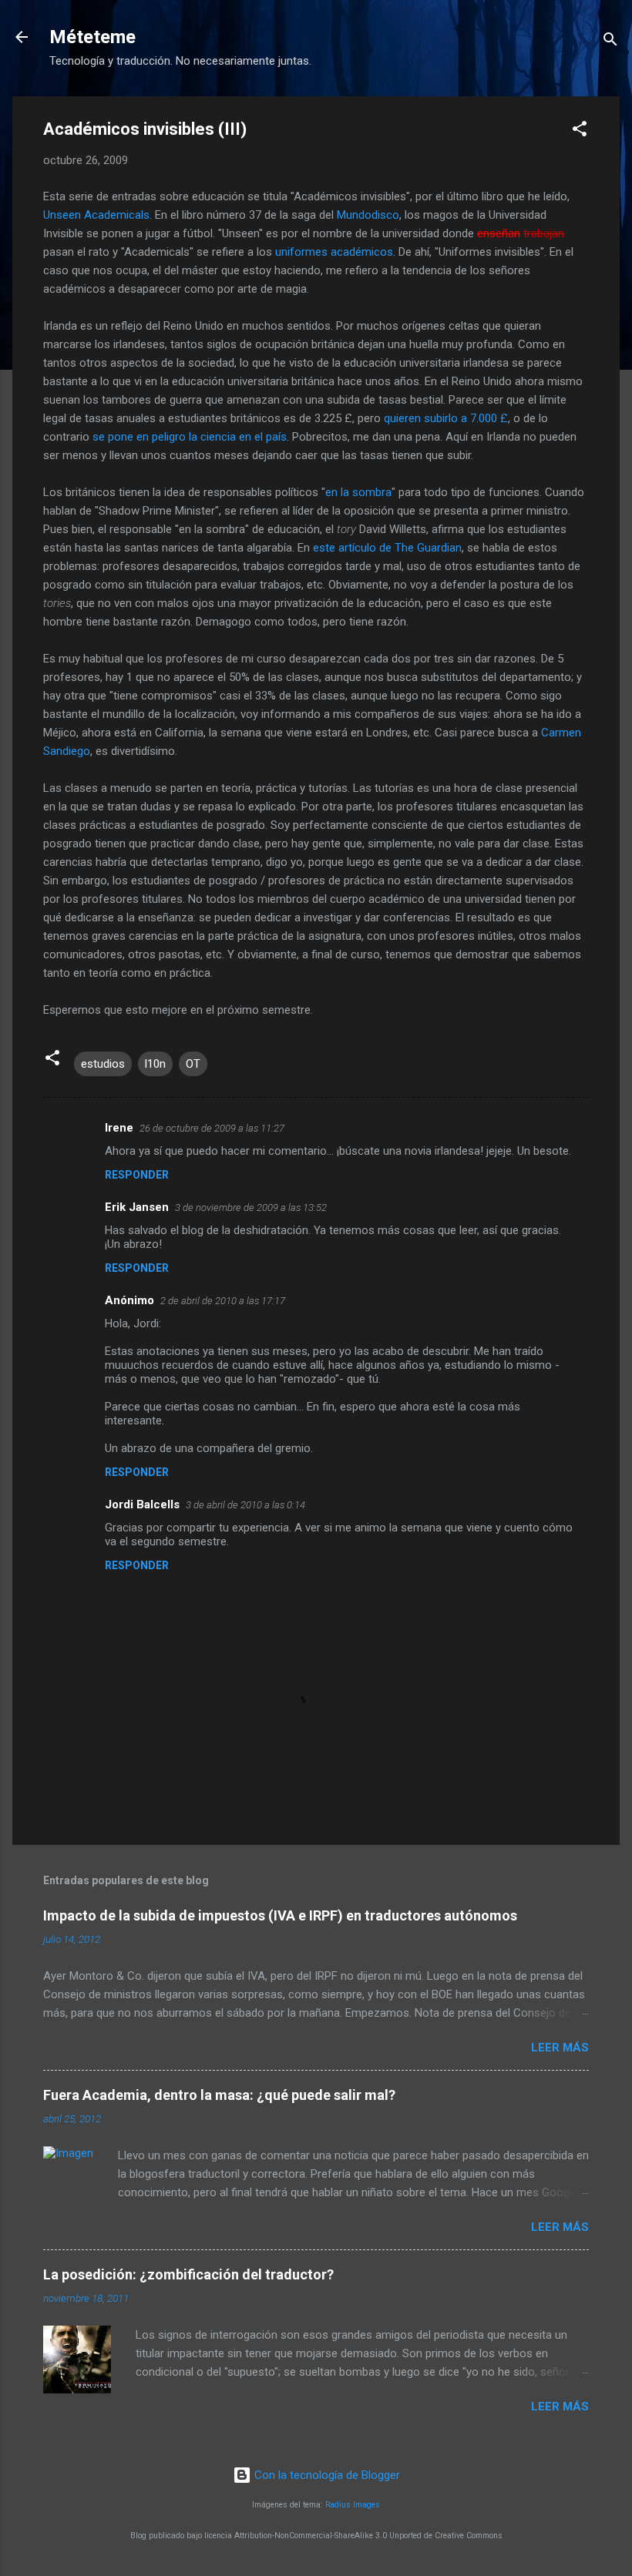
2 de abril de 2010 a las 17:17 (223, 1301)
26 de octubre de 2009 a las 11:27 (212, 1128)
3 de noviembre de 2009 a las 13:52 (251, 1207)
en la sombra (358, 492)
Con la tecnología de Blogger (326, 2475)
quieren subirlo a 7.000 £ (446, 418)
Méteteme (92, 37)
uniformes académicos (334, 252)
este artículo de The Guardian (387, 548)
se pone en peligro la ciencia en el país (190, 437)
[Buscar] (610, 42)
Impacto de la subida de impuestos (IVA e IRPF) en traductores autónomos (280, 1915)
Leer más (560, 2048)
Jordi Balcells (142, 1504)
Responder (137, 1175)
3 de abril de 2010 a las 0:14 (245, 1505)
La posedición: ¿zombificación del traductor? (188, 2274)
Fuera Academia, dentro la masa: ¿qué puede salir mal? (219, 2095)
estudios (103, 1064)
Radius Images (353, 2505)
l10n (155, 1064)
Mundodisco (368, 215)
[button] (580, 131)
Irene (119, 1128)
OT (193, 1064)
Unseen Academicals (96, 215)
